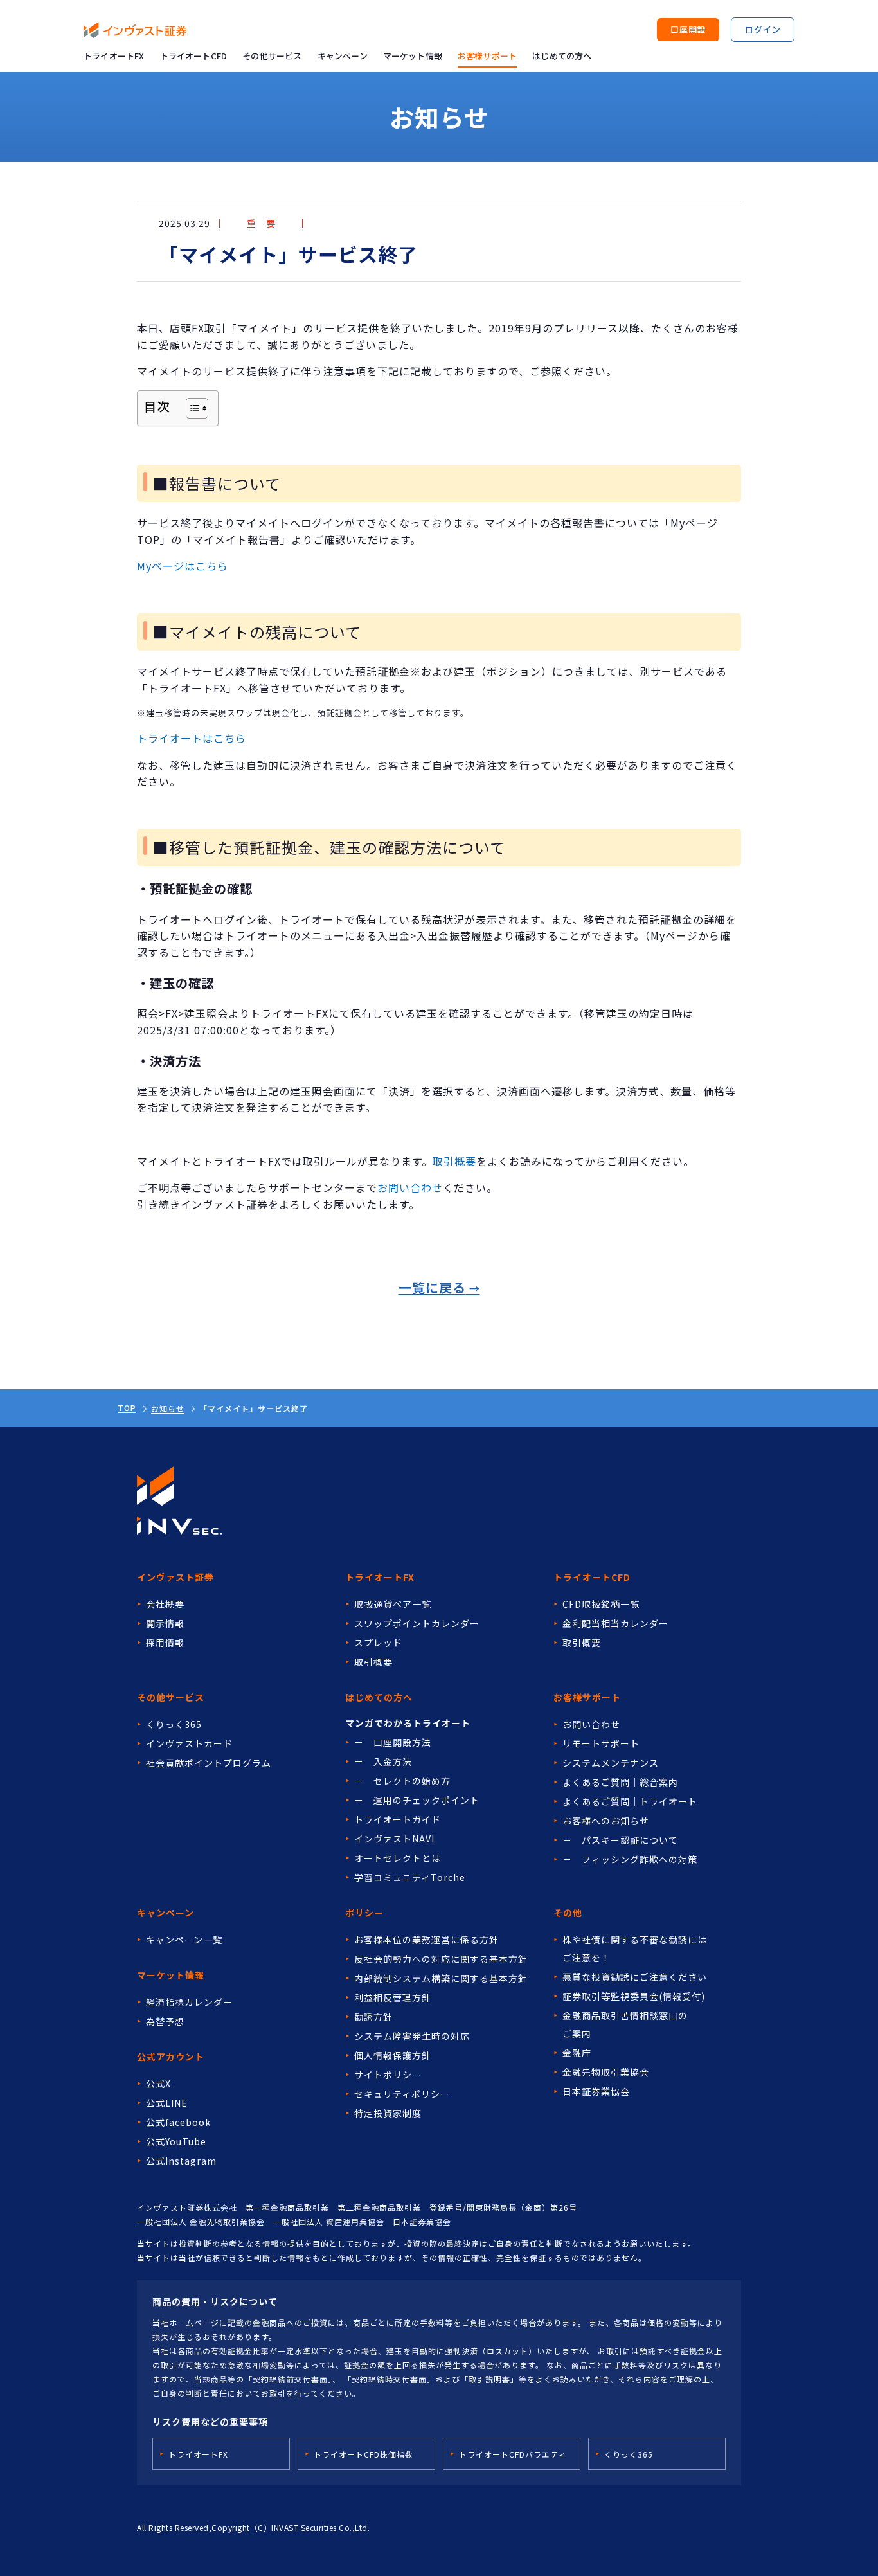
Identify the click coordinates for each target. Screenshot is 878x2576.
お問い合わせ (410, 1187)
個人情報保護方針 (393, 2055)
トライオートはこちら (192, 738)
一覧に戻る (432, 1287)
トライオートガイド (398, 1819)
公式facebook (178, 2122)
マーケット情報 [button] (413, 56)
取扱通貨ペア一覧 (393, 1604)
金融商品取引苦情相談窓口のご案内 (625, 2024)
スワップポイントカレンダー (417, 1623)
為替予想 (165, 2021)
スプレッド (378, 1643)
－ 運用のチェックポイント (417, 1800)
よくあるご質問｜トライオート (630, 1801)
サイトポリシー (388, 2075)
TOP (127, 1408)
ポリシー (364, 1913)
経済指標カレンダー (189, 2002)
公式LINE (167, 2103)
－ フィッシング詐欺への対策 (630, 1859)
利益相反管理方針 (393, 1997)
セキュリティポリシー (402, 2094)
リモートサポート (601, 1743)
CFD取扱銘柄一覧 (601, 1604)
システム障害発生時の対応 (412, 2036)
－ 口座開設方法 (393, 1742)
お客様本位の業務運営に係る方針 (426, 1940)
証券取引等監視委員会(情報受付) (634, 1996)
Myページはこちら (183, 566)
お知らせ (168, 1409)
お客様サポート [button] (487, 56)
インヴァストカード (189, 1743)
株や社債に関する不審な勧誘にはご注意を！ (635, 1949)
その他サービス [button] (272, 56)
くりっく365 (174, 1724)
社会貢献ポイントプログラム (209, 1763)
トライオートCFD (194, 56)
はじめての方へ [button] (562, 56)
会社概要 (165, 1604)
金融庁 (577, 2053)
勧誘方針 (373, 2017)
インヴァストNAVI (394, 1839)
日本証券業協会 (596, 2091)
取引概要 (454, 1161)
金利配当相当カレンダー (615, 1623)
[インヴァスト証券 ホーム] (135, 30)
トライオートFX (114, 56)
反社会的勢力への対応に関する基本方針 (441, 1959)
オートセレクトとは (398, 1858)
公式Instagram (181, 2161)
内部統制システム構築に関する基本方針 (441, 1978)
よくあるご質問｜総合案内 (620, 1782)
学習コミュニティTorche (410, 1877)
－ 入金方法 (383, 1761)
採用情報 (165, 1643)
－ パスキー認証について (620, 1840)
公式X (158, 2084)
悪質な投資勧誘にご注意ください (635, 1977)
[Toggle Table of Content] (191, 408)
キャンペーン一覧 (184, 1940)
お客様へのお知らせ (606, 1821)
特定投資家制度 (388, 2113)
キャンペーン (343, 56)
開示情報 (165, 1623)
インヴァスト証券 (175, 1577)
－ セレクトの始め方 (402, 1781)
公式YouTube (176, 2141)
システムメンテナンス (611, 1763)
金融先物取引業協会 (606, 2072)
